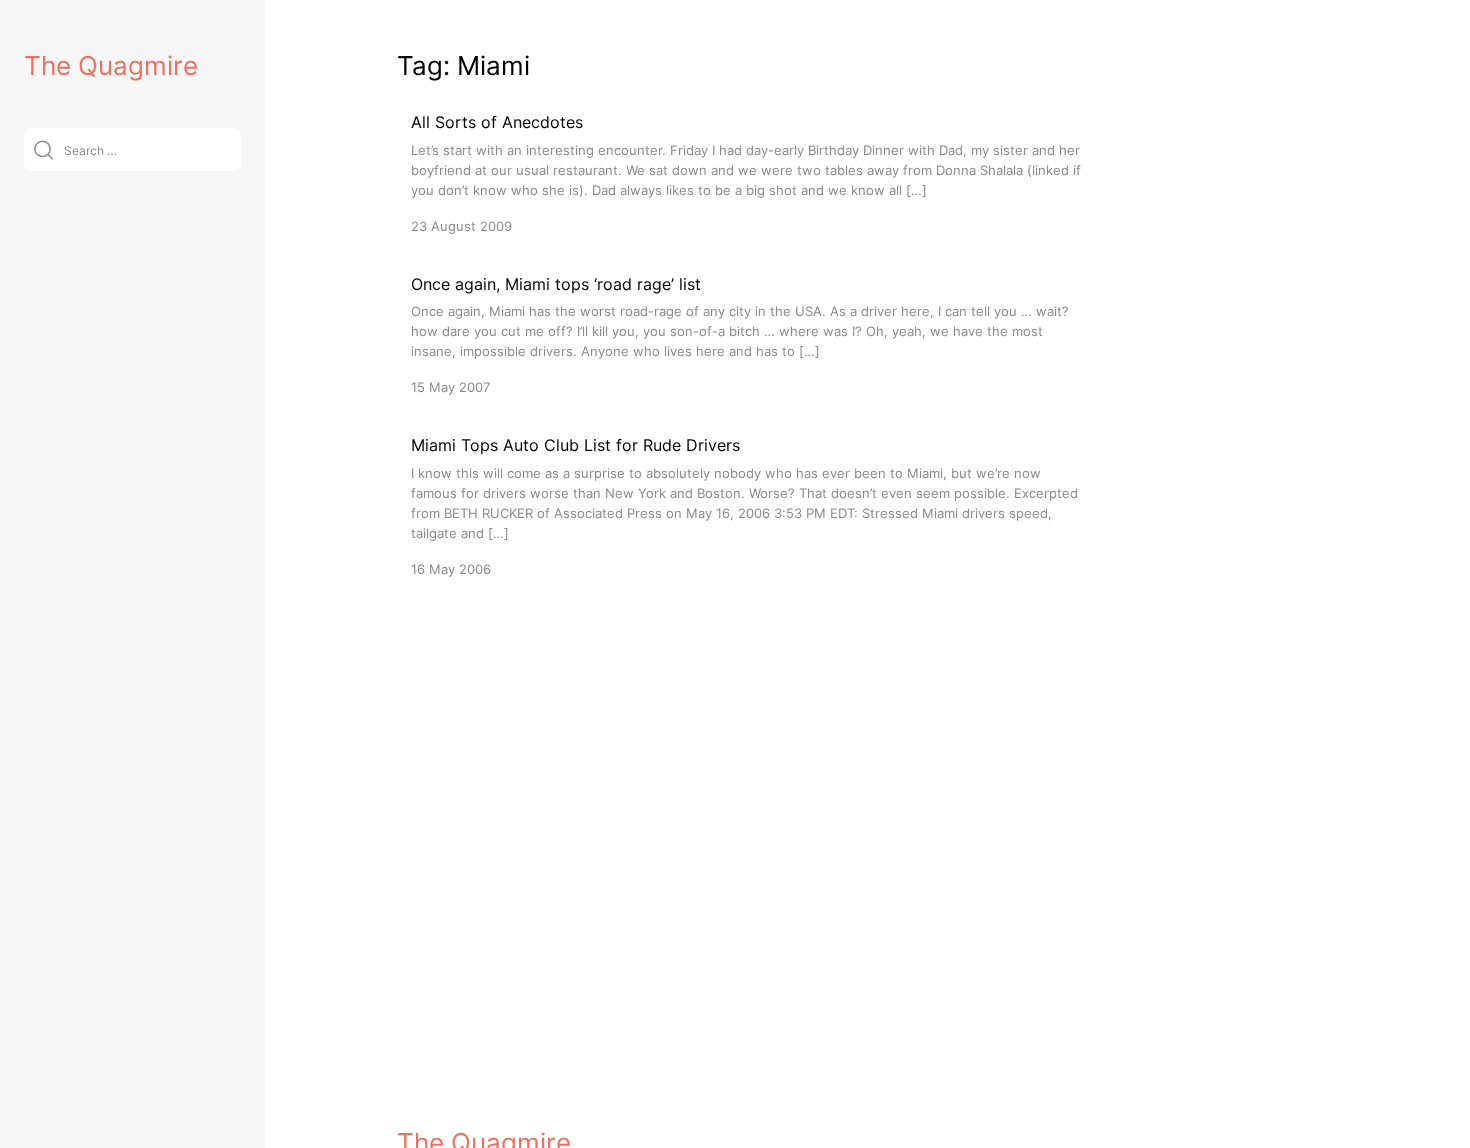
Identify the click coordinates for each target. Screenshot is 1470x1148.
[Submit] (43, 149)
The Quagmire (111, 65)
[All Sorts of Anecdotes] (747, 172)
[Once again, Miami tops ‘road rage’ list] (747, 334)
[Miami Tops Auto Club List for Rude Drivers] (747, 505)
